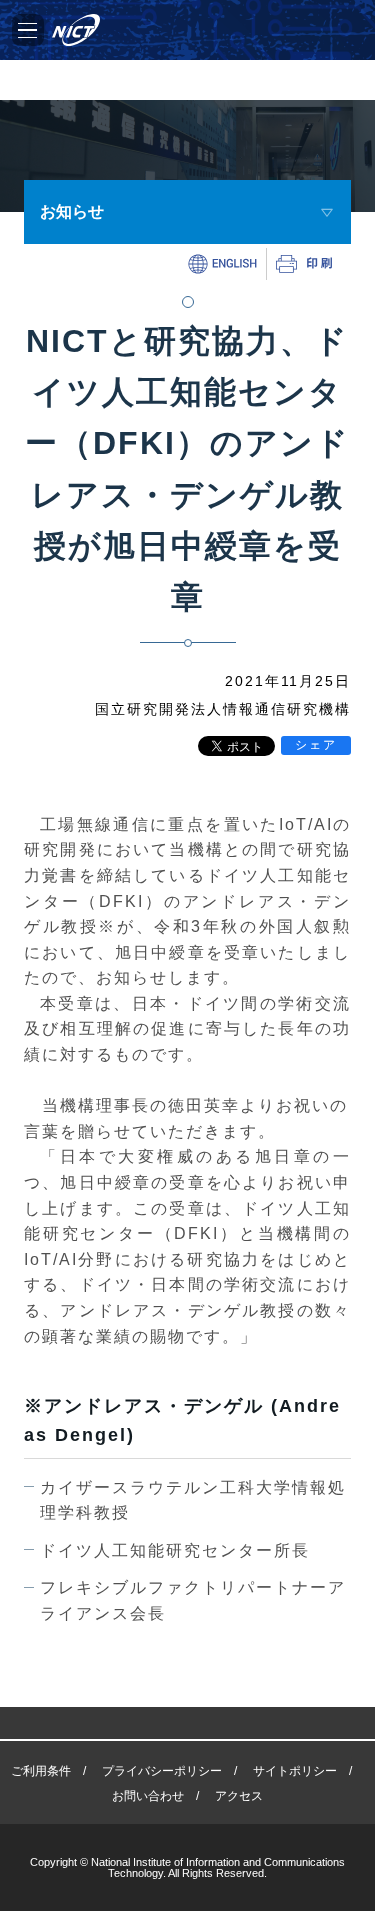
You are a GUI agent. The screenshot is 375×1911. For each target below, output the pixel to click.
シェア (316, 745)
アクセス (239, 1796)
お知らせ (72, 211)
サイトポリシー (295, 1771)
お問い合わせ (148, 1796)
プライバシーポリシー (162, 1771)
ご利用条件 (41, 1771)
